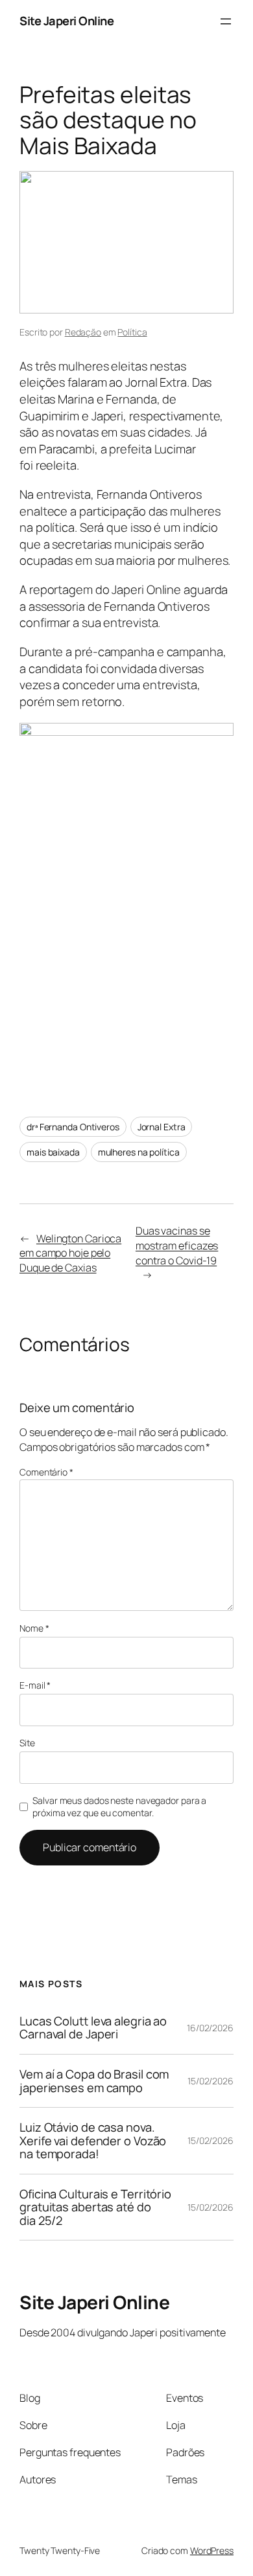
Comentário (46, 1472)
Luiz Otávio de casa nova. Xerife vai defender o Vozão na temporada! (93, 2141)
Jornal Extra (162, 1127)
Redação (83, 332)
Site (27, 1743)
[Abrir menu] (226, 21)
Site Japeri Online (66, 21)
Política (132, 332)
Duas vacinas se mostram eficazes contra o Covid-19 (177, 1245)
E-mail (35, 1685)
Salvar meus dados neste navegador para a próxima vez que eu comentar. (119, 1807)
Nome (34, 1628)
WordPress (212, 2550)
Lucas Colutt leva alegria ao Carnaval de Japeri (93, 2028)
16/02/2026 (210, 2028)
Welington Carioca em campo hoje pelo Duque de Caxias (70, 1253)
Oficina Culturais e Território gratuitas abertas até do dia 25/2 (95, 2207)
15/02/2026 (211, 2081)
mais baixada (53, 1152)
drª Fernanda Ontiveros (73, 1127)
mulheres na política (139, 1152)
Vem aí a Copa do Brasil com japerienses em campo (94, 2081)
